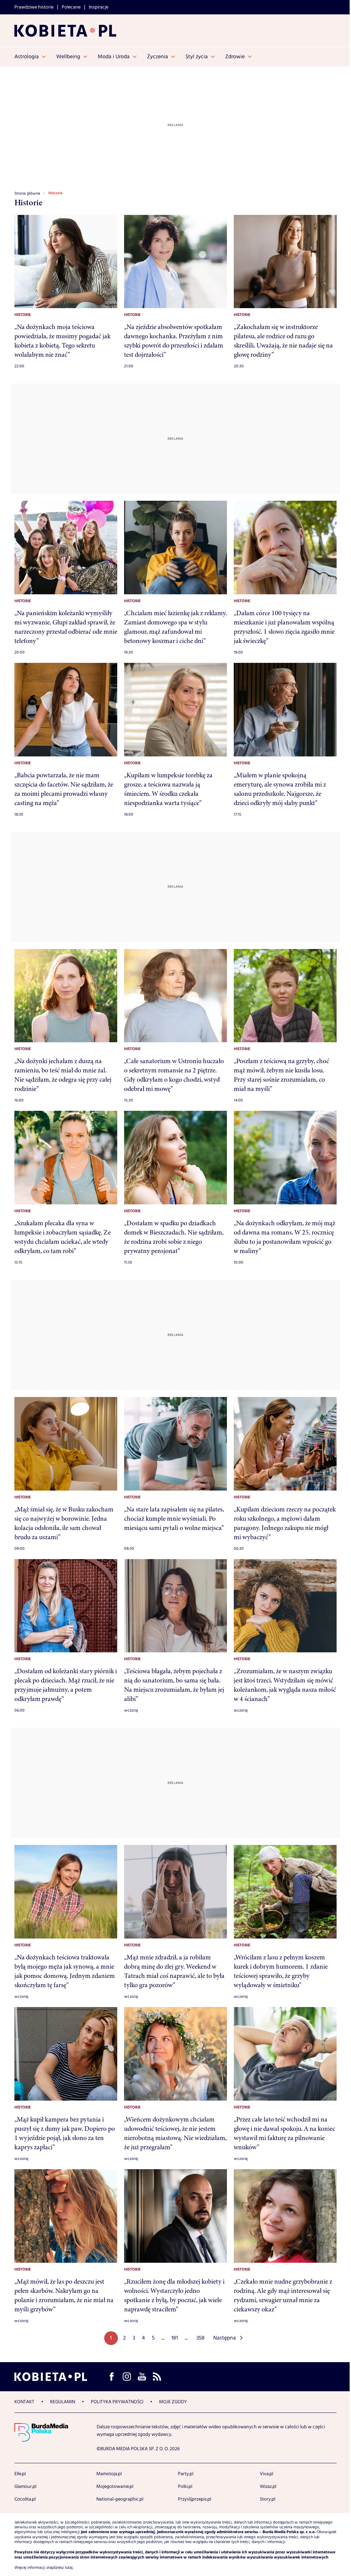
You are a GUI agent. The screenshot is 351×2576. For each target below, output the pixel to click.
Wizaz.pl (268, 2487)
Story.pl (268, 2499)
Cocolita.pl (25, 2499)
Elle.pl (20, 2474)
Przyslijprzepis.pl (195, 2499)
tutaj (69, 2568)
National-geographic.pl (120, 2499)
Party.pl (186, 2474)
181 (175, 2338)
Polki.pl (185, 2487)
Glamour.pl (25, 2487)
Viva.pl (267, 2474)
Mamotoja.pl (109, 2474)
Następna (225, 2338)
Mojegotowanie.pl (115, 2487)
